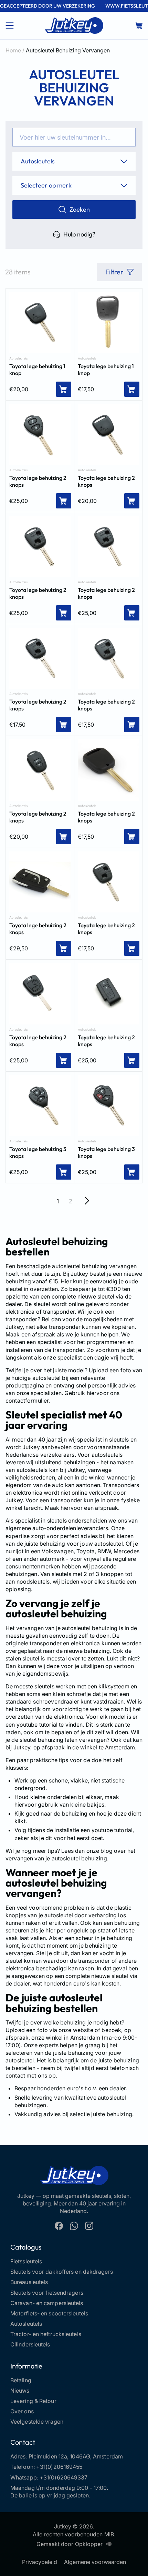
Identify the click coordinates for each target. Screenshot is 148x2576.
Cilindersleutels (30, 2344)
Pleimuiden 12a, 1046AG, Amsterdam (76, 2456)
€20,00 (19, 389)
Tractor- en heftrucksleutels (46, 2334)
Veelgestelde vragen (37, 2422)
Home (13, 50)
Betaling (21, 2380)
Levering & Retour (33, 2401)
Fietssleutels (26, 2261)
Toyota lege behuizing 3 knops (38, 1152)
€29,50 (19, 948)
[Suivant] (87, 1201)
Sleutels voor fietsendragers (47, 2293)
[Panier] (139, 26)
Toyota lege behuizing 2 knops (38, 481)
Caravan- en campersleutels (47, 2303)
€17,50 (86, 389)
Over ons (22, 2411)
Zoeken (80, 209)
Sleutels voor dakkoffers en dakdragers (62, 2272)
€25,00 (19, 501)
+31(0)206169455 (59, 2467)
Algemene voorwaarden (95, 2562)
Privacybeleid (40, 2562)
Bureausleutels (29, 2282)
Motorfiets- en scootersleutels (49, 2313)
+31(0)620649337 (64, 2477)
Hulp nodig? (79, 234)
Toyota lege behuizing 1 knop (37, 370)
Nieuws (20, 2391)
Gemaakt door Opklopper (70, 2544)
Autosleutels (18, 358)
